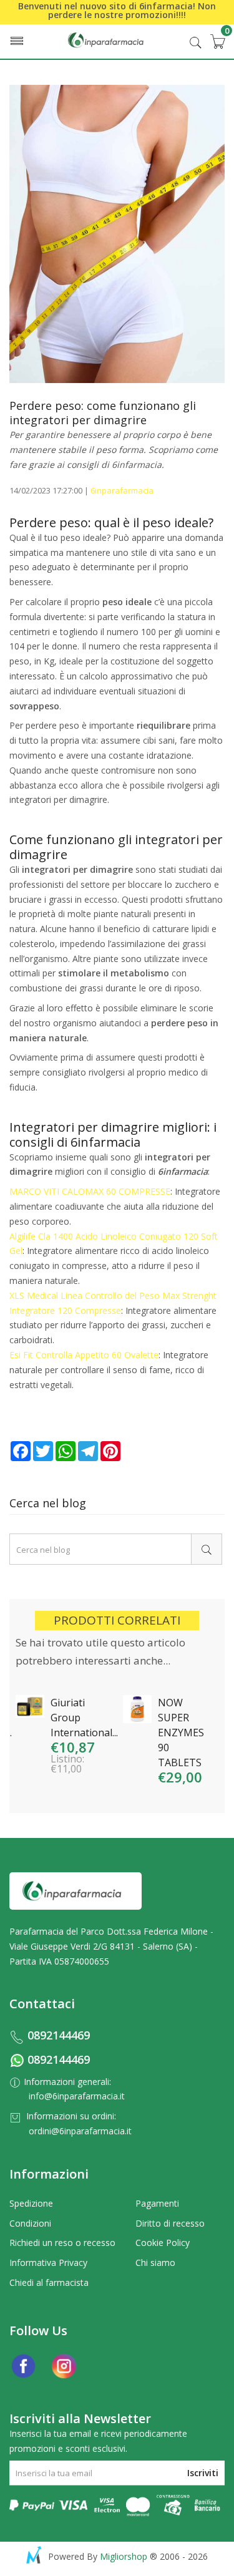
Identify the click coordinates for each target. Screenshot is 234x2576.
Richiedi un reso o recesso (62, 2243)
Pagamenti (157, 2203)
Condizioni (30, 2223)
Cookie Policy (163, 2243)
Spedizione (31, 2203)
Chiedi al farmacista (49, 2282)
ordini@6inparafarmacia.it (80, 2131)
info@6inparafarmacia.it (77, 2096)
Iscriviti (203, 2473)
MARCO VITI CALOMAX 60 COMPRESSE (90, 1191)
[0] (217, 41)
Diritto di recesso (170, 2223)
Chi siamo (155, 2263)
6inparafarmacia (122, 490)
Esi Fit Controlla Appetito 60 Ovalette (84, 1355)
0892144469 (59, 2035)
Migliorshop (124, 2556)
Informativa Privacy (48, 2263)
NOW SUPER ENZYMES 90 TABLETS (181, 1733)
